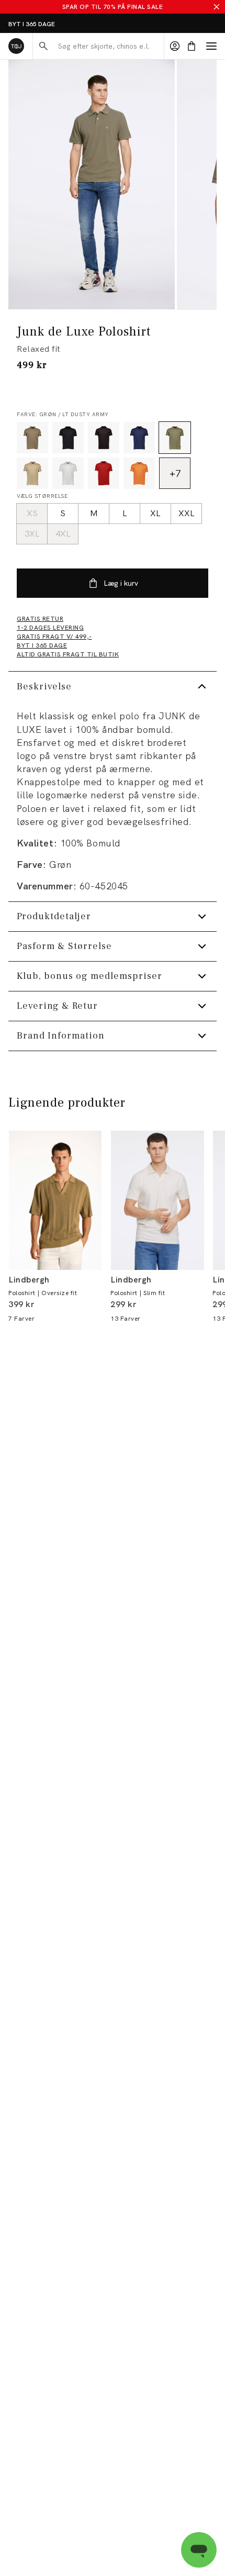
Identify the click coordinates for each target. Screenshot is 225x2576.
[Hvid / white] (68, 473)
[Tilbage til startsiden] (16, 46)
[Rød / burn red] (104, 473)
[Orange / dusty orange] (139, 473)
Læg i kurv (121, 583)
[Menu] (211, 46)
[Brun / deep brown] (104, 438)
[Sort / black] (68, 438)
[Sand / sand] (32, 473)
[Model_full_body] (92, 185)
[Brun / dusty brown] (32, 438)
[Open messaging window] (199, 2550)
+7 (175, 473)
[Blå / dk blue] (139, 438)
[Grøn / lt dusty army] (175, 438)
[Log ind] (175, 46)
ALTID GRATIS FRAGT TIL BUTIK (56, 24)
